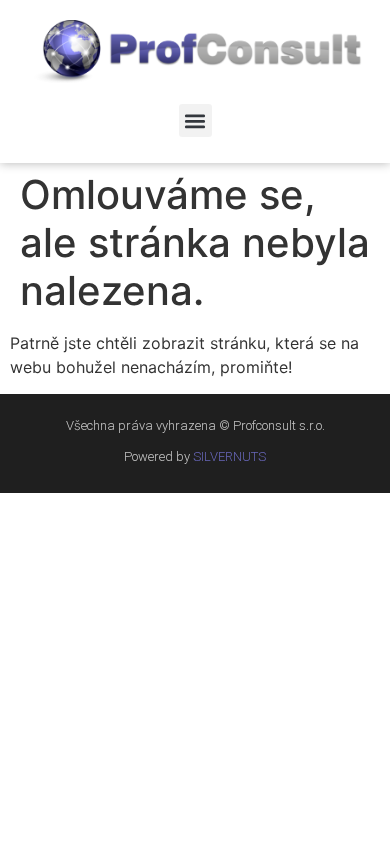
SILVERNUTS (229, 456)
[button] (195, 120)
